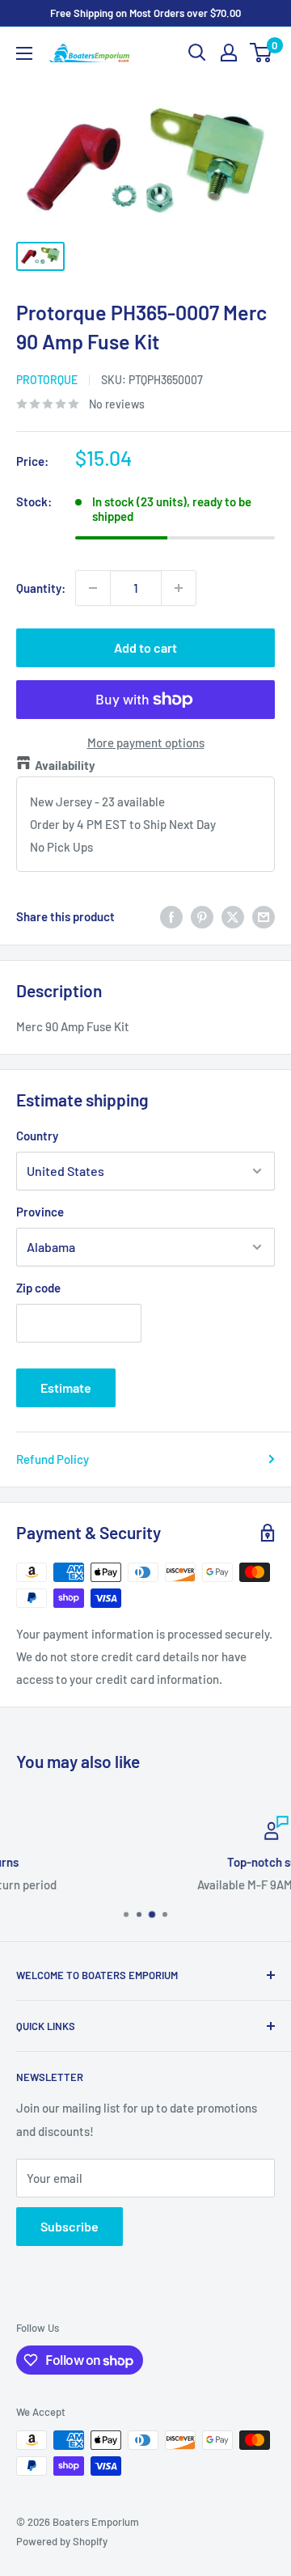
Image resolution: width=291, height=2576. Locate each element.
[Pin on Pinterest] (202, 916)
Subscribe (70, 2226)
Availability (65, 765)
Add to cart (145, 647)
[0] (261, 53)
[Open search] (197, 53)
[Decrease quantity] (93, 588)
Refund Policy (53, 1459)
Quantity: (41, 588)
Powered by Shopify (62, 2541)
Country (37, 1136)
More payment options (146, 742)
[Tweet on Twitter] (233, 916)
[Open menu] (24, 53)
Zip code (38, 1288)
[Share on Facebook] (171, 916)
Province (40, 1212)
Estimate (66, 1387)
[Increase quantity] (179, 588)
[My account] (229, 53)
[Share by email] (264, 916)
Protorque (47, 380)
